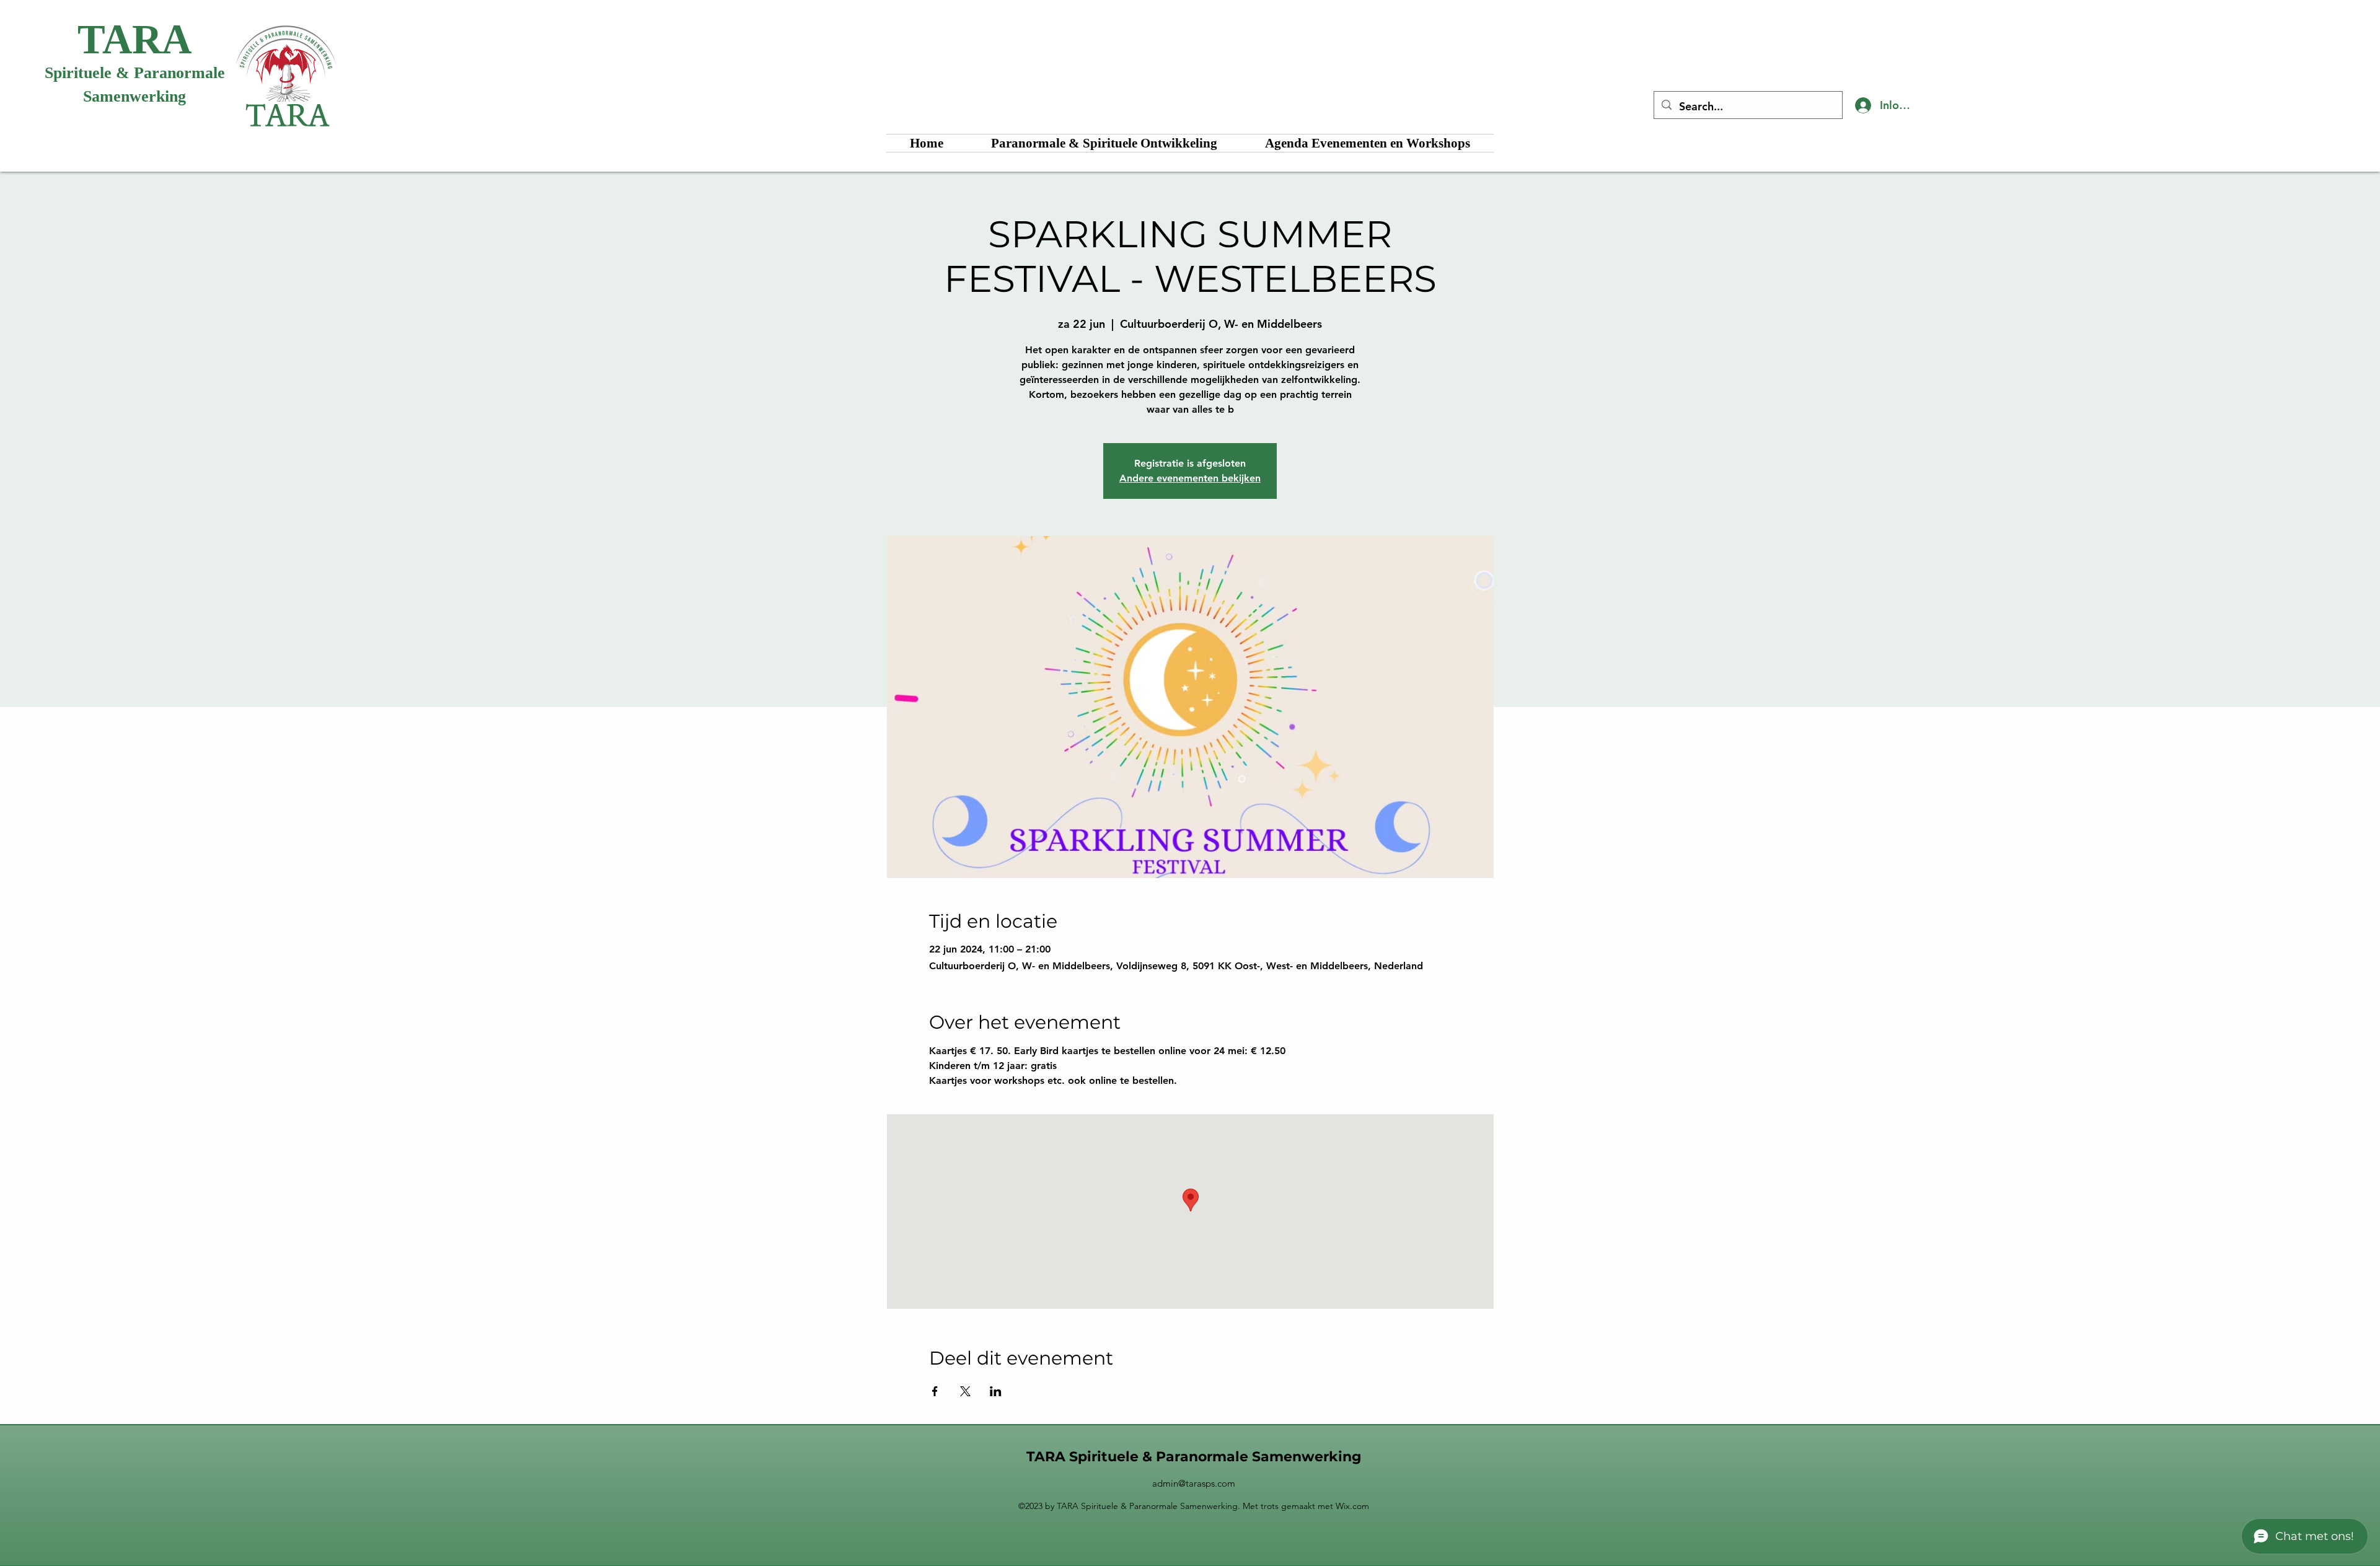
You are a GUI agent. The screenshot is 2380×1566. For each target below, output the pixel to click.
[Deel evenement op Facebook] (935, 1391)
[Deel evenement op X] (965, 1391)
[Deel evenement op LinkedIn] (996, 1391)
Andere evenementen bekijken (1190, 478)
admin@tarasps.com (1194, 1483)
